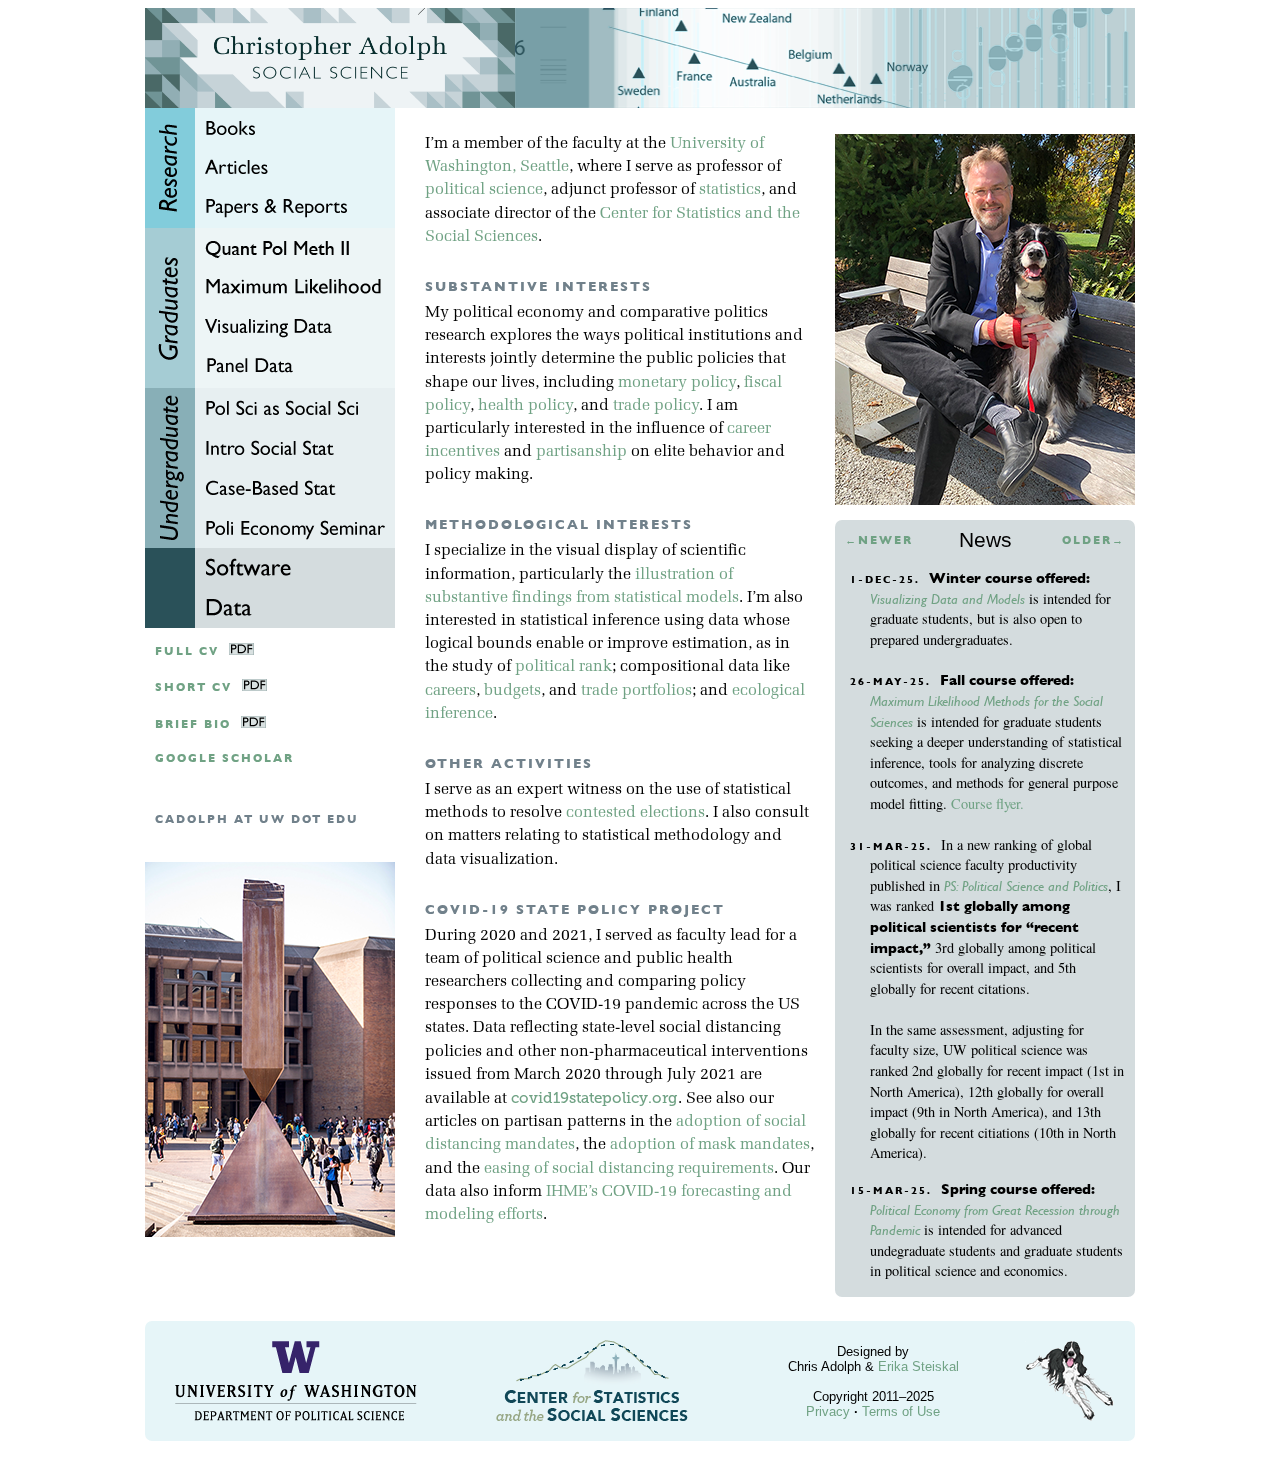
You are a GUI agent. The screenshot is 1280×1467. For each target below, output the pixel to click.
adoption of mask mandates (710, 1145)
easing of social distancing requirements (629, 1169)
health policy (525, 406)
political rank (563, 667)
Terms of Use (901, 1411)
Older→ (1093, 540)
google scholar (224, 758)
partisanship (581, 452)
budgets (512, 691)
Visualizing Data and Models (947, 599)
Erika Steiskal (918, 1366)
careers (450, 691)
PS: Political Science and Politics (1026, 886)
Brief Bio (193, 724)
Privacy (828, 1411)
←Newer (879, 540)
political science (484, 190)
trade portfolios (636, 691)
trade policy (656, 406)
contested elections (635, 813)
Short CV (193, 687)
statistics (730, 190)
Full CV (187, 651)
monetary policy (677, 383)
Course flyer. (987, 803)
